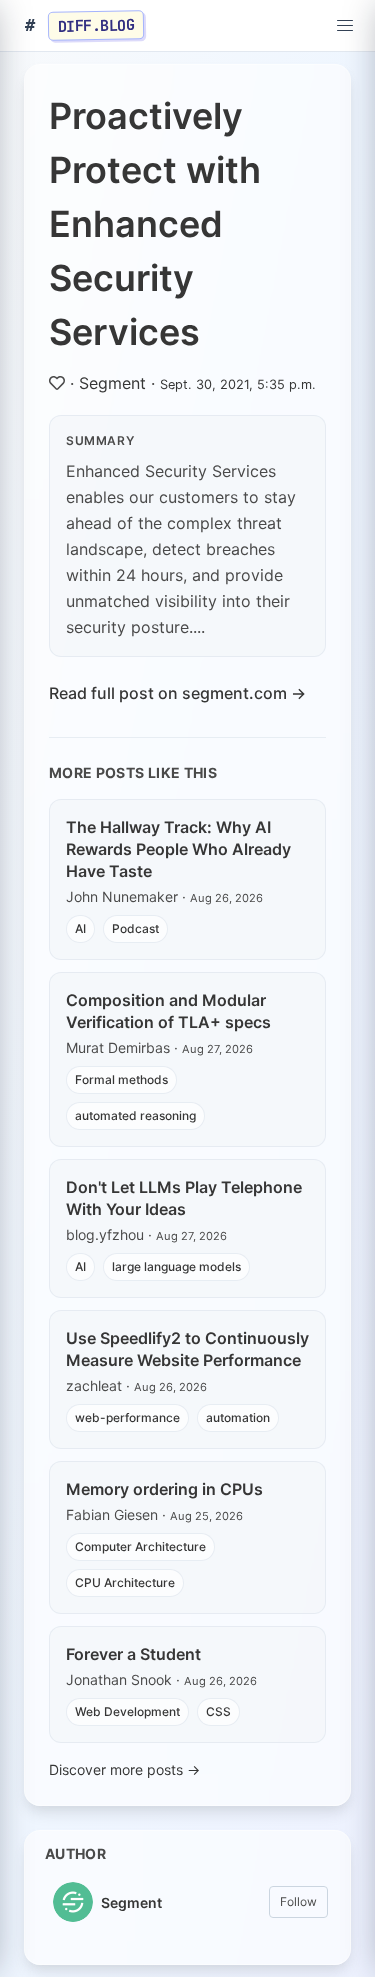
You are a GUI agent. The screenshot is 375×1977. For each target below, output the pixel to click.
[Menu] (345, 26)
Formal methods (121, 1079)
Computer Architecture (140, 1546)
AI (80, 928)
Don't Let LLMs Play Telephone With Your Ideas (184, 1198)
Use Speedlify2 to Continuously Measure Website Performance (187, 1349)
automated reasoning (135, 1115)
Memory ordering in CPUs (164, 1489)
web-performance (127, 1417)
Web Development (127, 1711)
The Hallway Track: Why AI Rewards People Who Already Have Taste (178, 849)
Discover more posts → (124, 1769)
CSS (218, 1711)
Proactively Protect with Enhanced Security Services (155, 224)
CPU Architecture (125, 1582)
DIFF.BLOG (96, 25)
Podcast (135, 928)
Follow (298, 1901)
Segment (112, 383)
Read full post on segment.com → (177, 693)
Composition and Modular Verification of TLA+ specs (168, 1011)
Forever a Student (133, 1654)
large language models (176, 1266)
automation (238, 1417)
